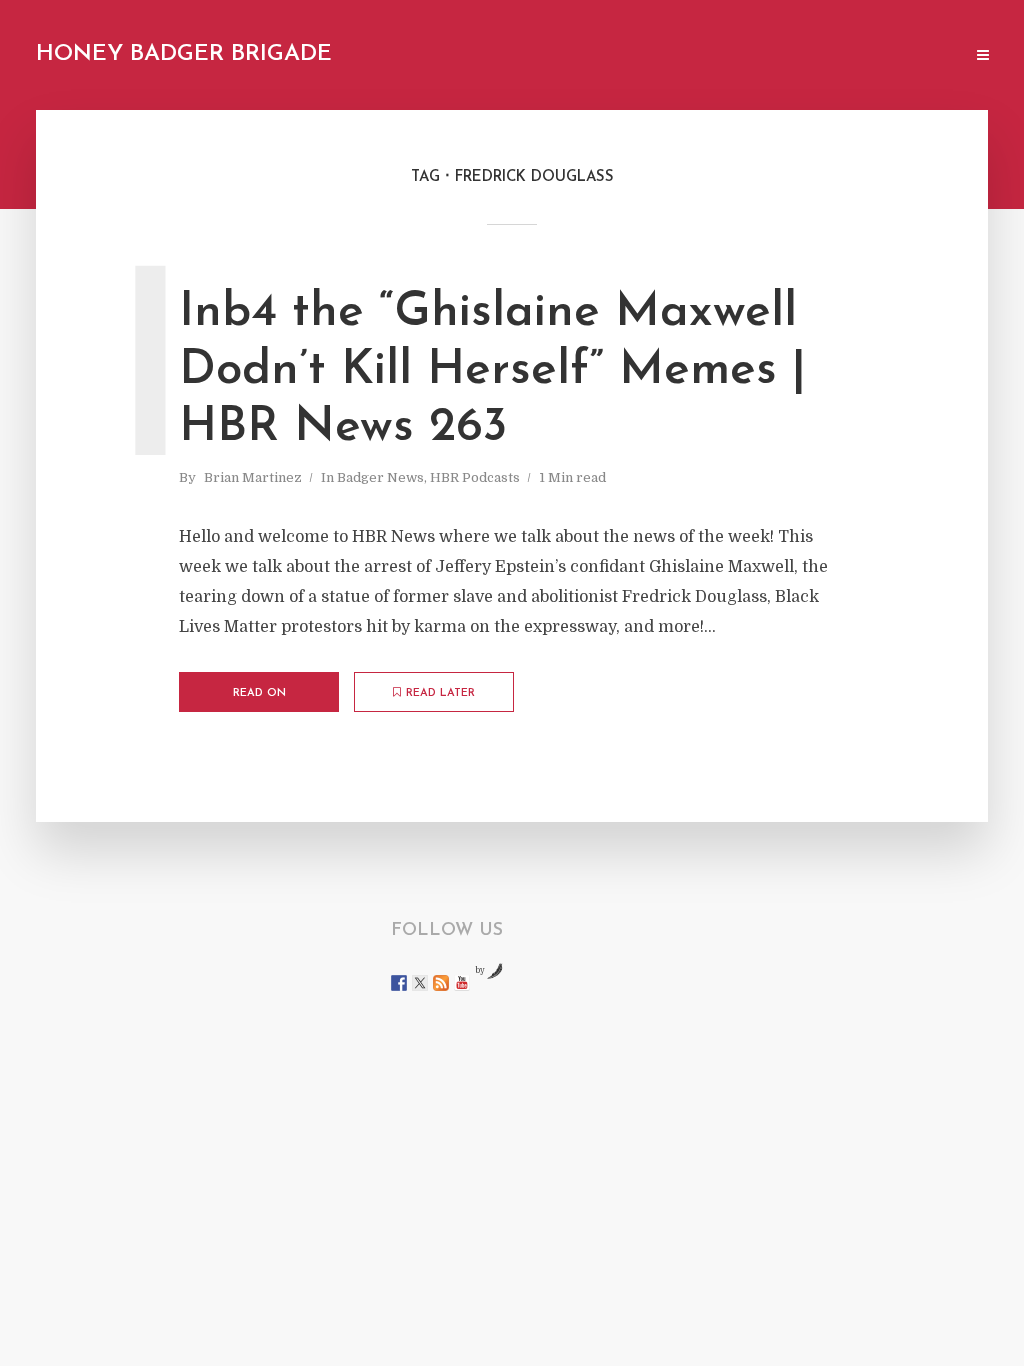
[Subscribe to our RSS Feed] (441, 983)
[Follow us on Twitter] (420, 983)
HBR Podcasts (475, 477)
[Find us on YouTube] (462, 983)
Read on (259, 693)
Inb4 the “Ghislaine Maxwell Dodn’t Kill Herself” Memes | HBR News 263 (492, 370)
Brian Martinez (253, 477)
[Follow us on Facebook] (399, 983)
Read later (440, 693)
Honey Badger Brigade (184, 54)
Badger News (380, 477)
